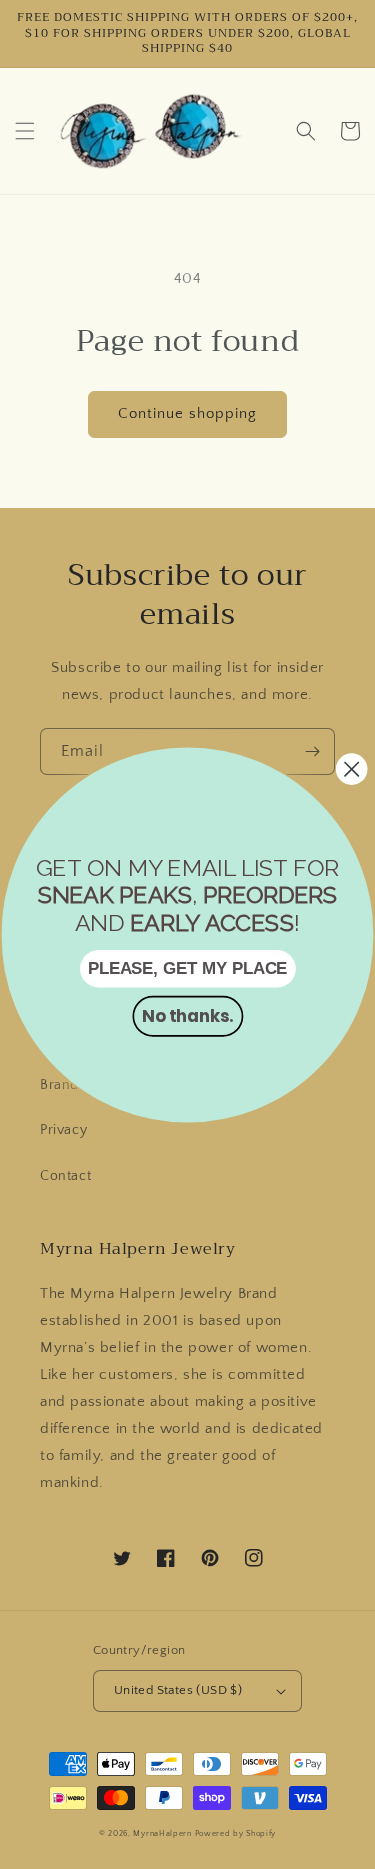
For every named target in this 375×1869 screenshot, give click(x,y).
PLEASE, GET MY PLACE (187, 968)
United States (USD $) (178, 1690)
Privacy (63, 1130)
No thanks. (187, 1015)
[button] (25, 131)
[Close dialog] (351, 768)
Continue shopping (187, 413)
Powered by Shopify (236, 1833)
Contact (65, 1176)
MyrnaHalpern (162, 1833)
